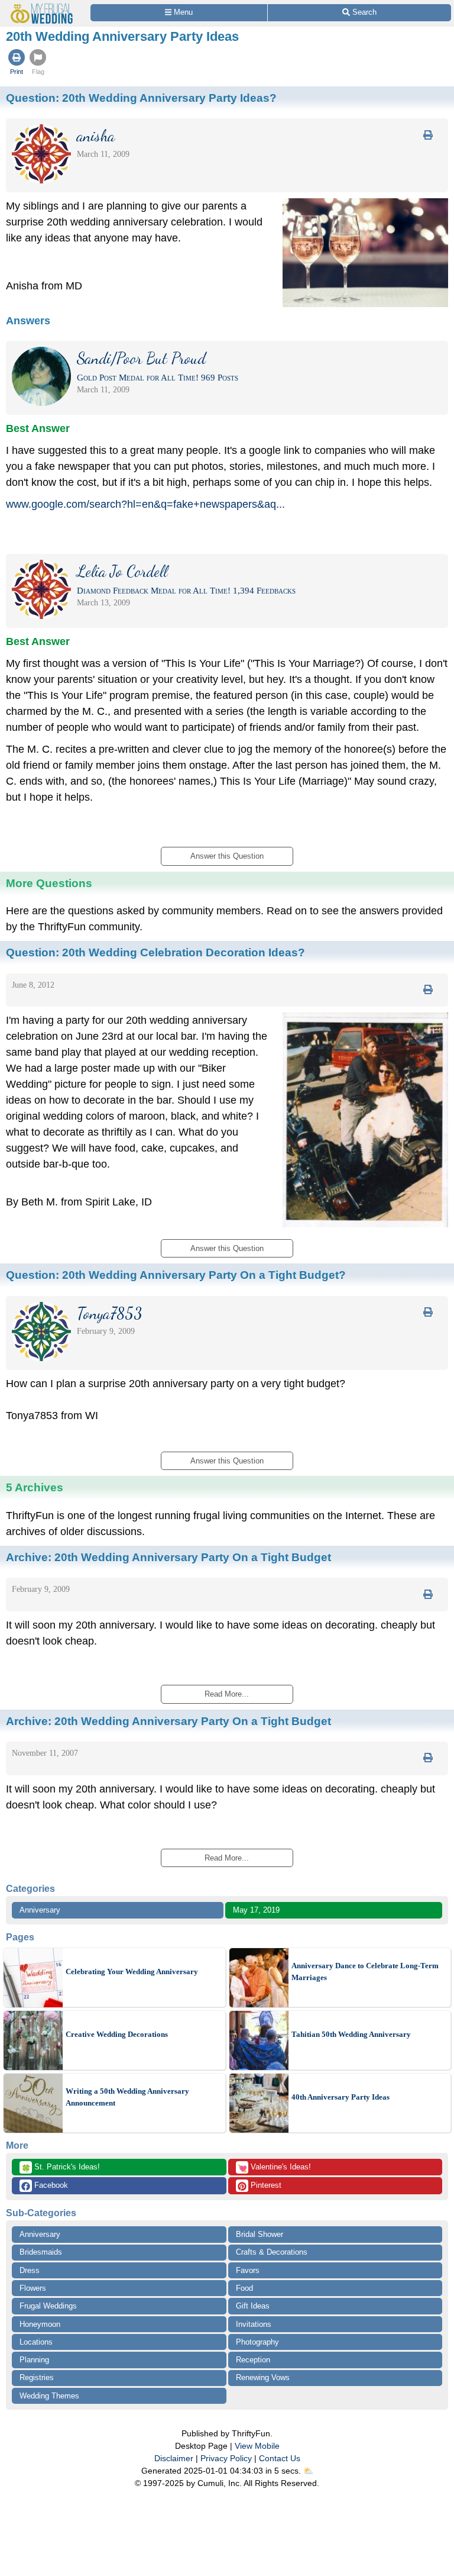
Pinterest (265, 2185)
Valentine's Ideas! (274, 2168)
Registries (37, 2377)
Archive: (168, 1557)
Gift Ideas (253, 2306)
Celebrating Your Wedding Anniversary (132, 1972)
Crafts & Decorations (272, 2252)
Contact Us (280, 2458)
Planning (34, 2360)
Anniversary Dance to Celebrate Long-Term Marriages (365, 1972)
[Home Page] (44, 7)
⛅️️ (308, 2471)
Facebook (50, 2185)
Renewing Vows (263, 2377)
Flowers (33, 2288)
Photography (257, 2342)
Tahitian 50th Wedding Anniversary (351, 2034)
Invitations (254, 2324)
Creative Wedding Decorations (117, 2034)
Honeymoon (40, 2324)
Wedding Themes (49, 2396)
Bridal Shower (260, 2234)
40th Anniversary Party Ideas (340, 2097)
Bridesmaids (41, 2252)
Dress (30, 2270)
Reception (253, 2360)
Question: (141, 98)
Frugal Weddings (48, 2306)
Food (244, 2288)
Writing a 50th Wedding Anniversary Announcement (127, 2097)
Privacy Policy (226, 2458)
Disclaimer (174, 2458)
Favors (248, 2270)
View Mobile (257, 2446)
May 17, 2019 (256, 1910)
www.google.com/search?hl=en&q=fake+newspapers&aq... (145, 504)
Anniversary (40, 1910)
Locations (36, 2342)
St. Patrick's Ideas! (61, 2168)
